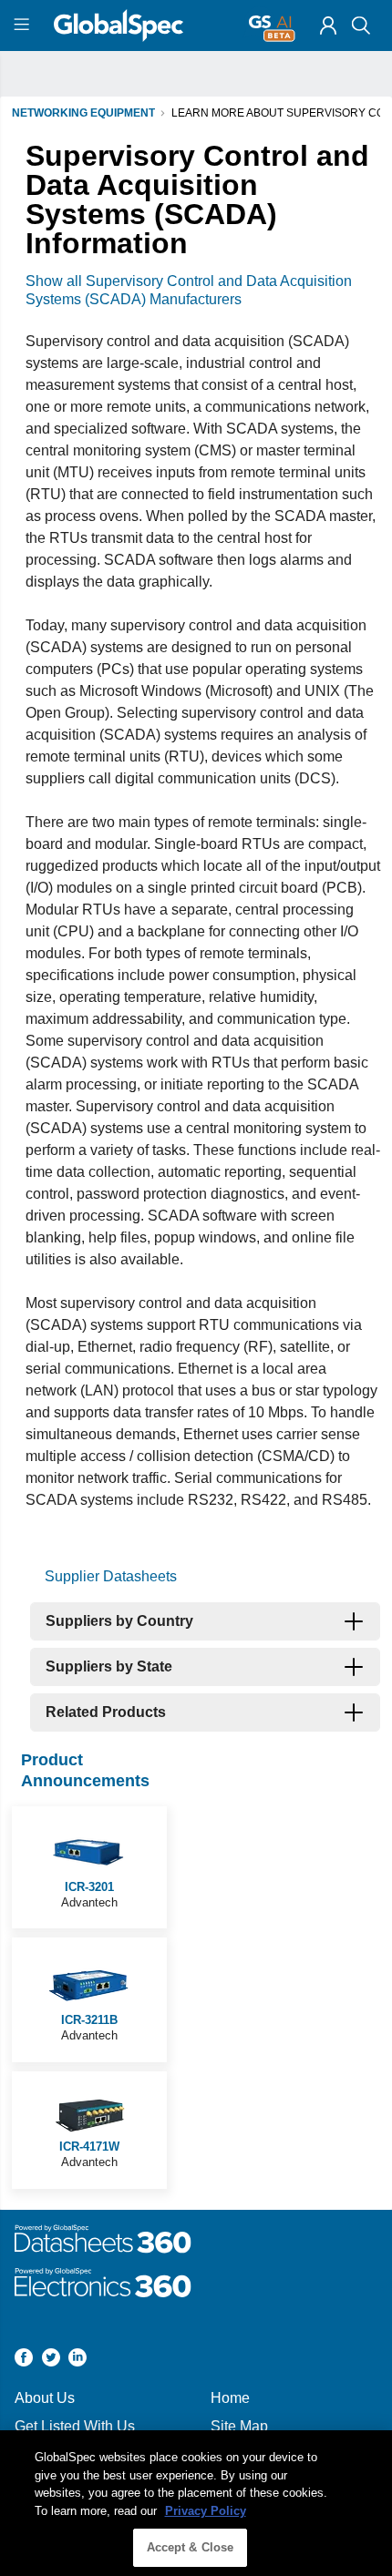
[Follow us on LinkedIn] (77, 2360)
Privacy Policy (206, 2511)
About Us (45, 2398)
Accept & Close (191, 2547)
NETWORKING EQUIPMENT (83, 113)
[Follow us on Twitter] (51, 2360)
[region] (196, 2503)
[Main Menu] (24, 26)
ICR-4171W (89, 2147)
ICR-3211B (89, 2020)
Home (230, 2398)
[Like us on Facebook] (24, 2360)
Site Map (239, 2426)
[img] (328, 26)
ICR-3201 (89, 1887)
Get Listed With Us (75, 2426)
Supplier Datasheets (111, 1576)
